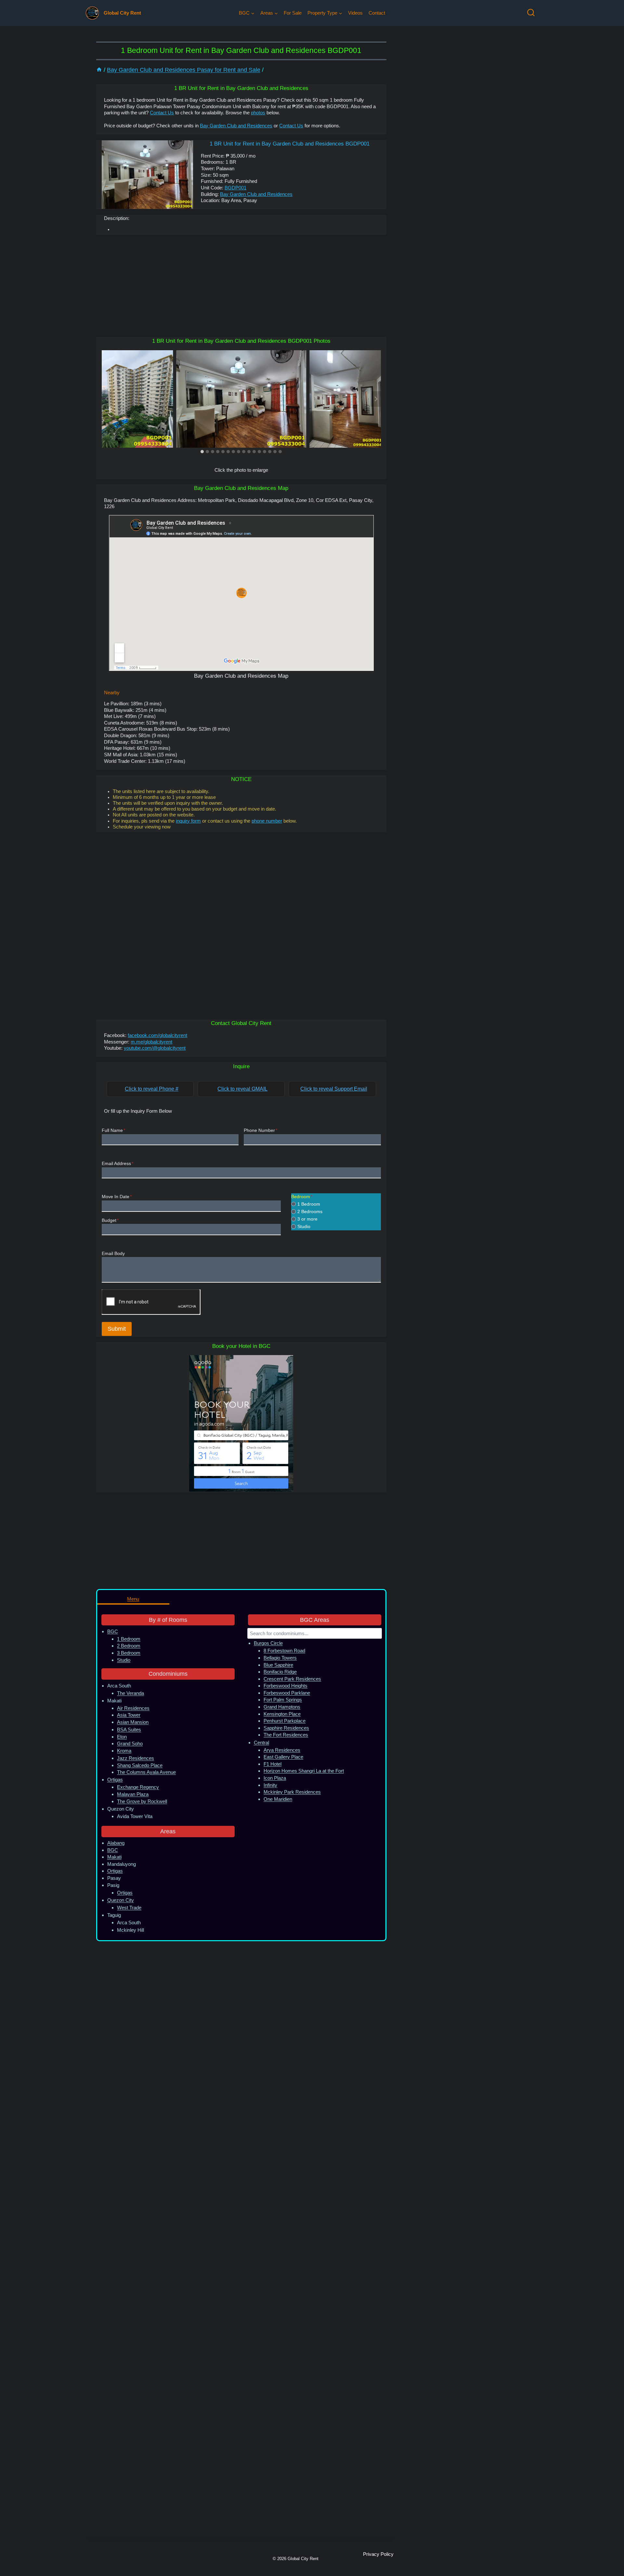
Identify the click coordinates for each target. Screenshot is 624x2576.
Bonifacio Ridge (280, 1672)
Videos (355, 13)
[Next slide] (376, 399)
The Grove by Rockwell (142, 1801)
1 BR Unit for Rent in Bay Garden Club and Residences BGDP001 (290, 144)
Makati (114, 1857)
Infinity (270, 1785)
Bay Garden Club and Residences (236, 126)
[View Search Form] (531, 13)
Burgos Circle (268, 1643)
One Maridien (278, 1799)
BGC (113, 1631)
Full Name (113, 1130)
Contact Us (162, 113)
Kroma (124, 1751)
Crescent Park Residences (292, 1679)
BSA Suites (129, 1730)
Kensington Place (282, 1714)
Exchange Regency (138, 1787)
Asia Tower (129, 1715)
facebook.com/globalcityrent (157, 1035)
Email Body (113, 1254)
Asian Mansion (133, 1722)
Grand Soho (130, 1743)
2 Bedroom (129, 1646)
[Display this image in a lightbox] (241, 399)
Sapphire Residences (286, 1728)
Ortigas (115, 1780)
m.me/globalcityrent (151, 1042)
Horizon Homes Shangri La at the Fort (304, 1771)
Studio (304, 1226)
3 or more (307, 1219)
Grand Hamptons (282, 1707)
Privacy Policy (378, 2554)
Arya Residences (282, 1750)
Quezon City (121, 1900)
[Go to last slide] (107, 399)
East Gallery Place (283, 1757)
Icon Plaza (275, 1778)
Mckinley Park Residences (292, 1792)
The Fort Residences (286, 1735)
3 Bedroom (129, 1653)
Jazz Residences (136, 1758)
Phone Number (260, 1130)
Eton (122, 1737)
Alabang (116, 1843)
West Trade (129, 1908)
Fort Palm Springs (283, 1700)
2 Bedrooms (310, 1211)
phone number (267, 821)
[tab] (202, 452)
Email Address (117, 1164)
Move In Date (117, 1197)
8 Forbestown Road (284, 1651)
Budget (110, 1220)
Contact (377, 13)
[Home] (99, 70)
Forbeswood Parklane (287, 1693)
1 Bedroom (309, 1204)
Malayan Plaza (133, 1794)
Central (261, 1743)
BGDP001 (235, 188)
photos (258, 113)
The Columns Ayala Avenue (146, 1772)
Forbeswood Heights (286, 1686)
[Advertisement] (241, 286)
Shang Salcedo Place (140, 1765)
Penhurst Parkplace (285, 1721)
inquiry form (188, 821)
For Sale (293, 13)
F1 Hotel (273, 1764)
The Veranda (130, 1693)
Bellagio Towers (280, 1658)
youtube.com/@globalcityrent (155, 1048)
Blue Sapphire (278, 1665)
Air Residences (133, 1708)
